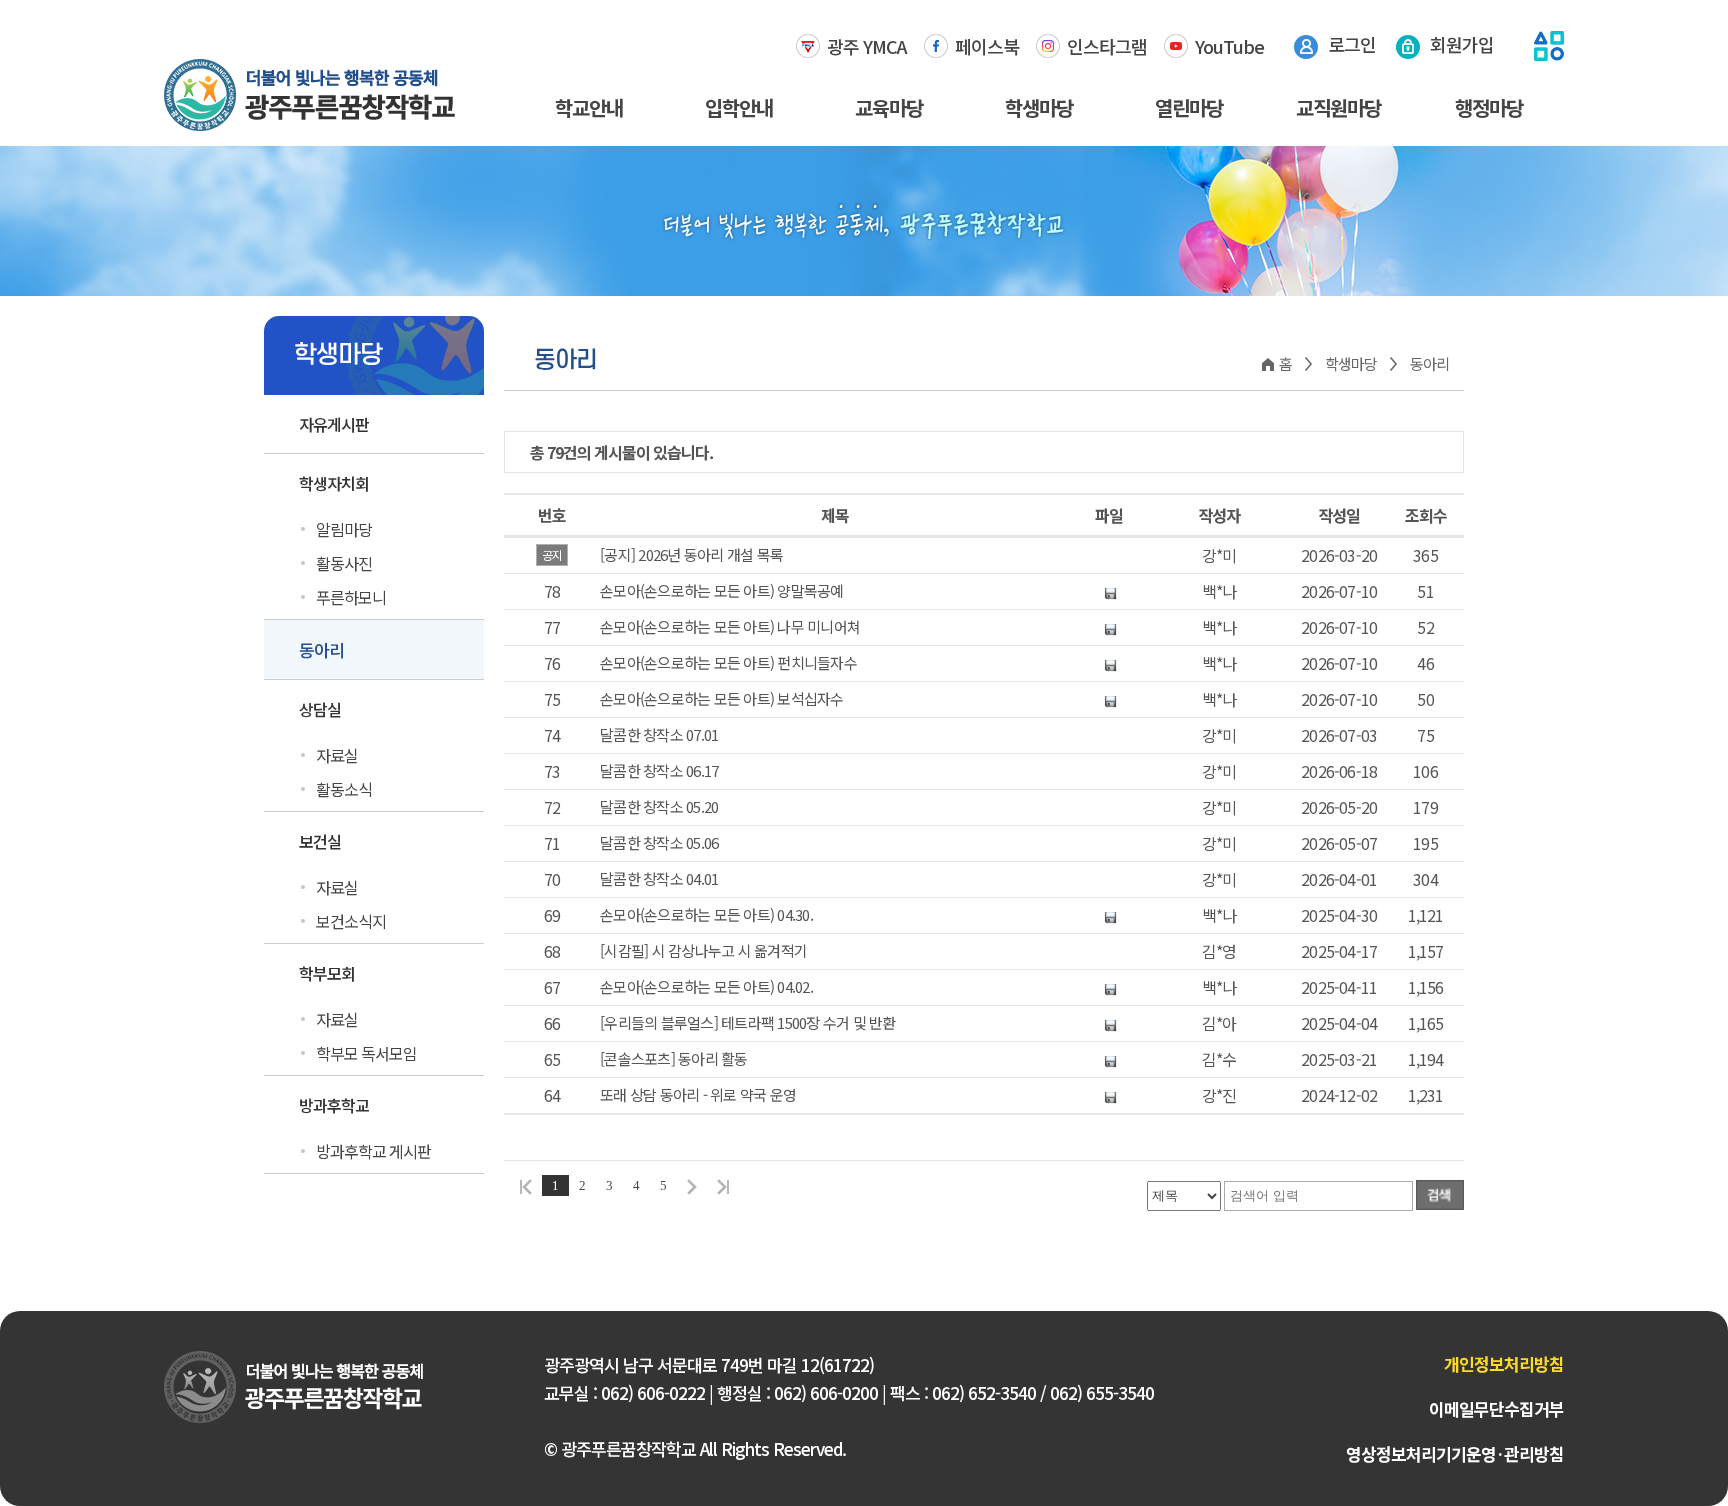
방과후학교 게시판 (373, 1151)
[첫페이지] (523, 1185)
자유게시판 (334, 424)
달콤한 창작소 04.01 (659, 879)
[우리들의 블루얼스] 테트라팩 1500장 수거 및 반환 (748, 1023)
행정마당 (1489, 107)
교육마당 (889, 107)
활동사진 (344, 563)
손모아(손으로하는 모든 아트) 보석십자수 (722, 699)
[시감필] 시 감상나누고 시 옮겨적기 (703, 951)
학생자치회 (334, 483)
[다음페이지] (692, 1185)
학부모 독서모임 (366, 1053)
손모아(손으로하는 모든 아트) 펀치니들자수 (728, 663)
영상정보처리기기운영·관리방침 (1455, 1453)
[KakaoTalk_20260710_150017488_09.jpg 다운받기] (1109, 591)
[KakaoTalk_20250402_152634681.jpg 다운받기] (1109, 1023)
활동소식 (344, 789)
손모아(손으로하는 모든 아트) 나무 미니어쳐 (730, 627)
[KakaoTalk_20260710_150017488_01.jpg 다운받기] (1109, 663)
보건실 (320, 841)
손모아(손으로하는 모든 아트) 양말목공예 (722, 591)
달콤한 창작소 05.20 (659, 807)
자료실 (337, 755)
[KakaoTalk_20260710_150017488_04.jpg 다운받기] (1109, 627)
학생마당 (1039, 107)
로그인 (1352, 44)
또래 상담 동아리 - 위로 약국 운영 (698, 1095)
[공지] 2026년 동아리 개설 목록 (691, 555)
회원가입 (1462, 44)
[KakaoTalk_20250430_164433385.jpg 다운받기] (1109, 915)
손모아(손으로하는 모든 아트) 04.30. (706, 915)
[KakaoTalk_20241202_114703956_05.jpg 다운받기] (1109, 1095)
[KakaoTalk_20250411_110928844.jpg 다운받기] (1109, 987)
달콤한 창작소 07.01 (659, 735)
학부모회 (327, 973)
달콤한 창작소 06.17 (659, 771)
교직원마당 (1338, 107)
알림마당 (344, 529)
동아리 (321, 649)
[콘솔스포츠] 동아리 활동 (674, 1059)
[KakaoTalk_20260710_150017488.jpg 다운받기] (1109, 699)
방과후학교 (334, 1105)
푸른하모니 (351, 597)
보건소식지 (351, 921)
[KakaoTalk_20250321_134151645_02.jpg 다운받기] (1109, 1059)
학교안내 (589, 107)
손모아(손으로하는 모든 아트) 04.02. (706, 987)
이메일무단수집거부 (1496, 1408)
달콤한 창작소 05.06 (659, 843)
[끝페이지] (726, 1185)
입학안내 (739, 107)
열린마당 (1189, 107)
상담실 (320, 709)
